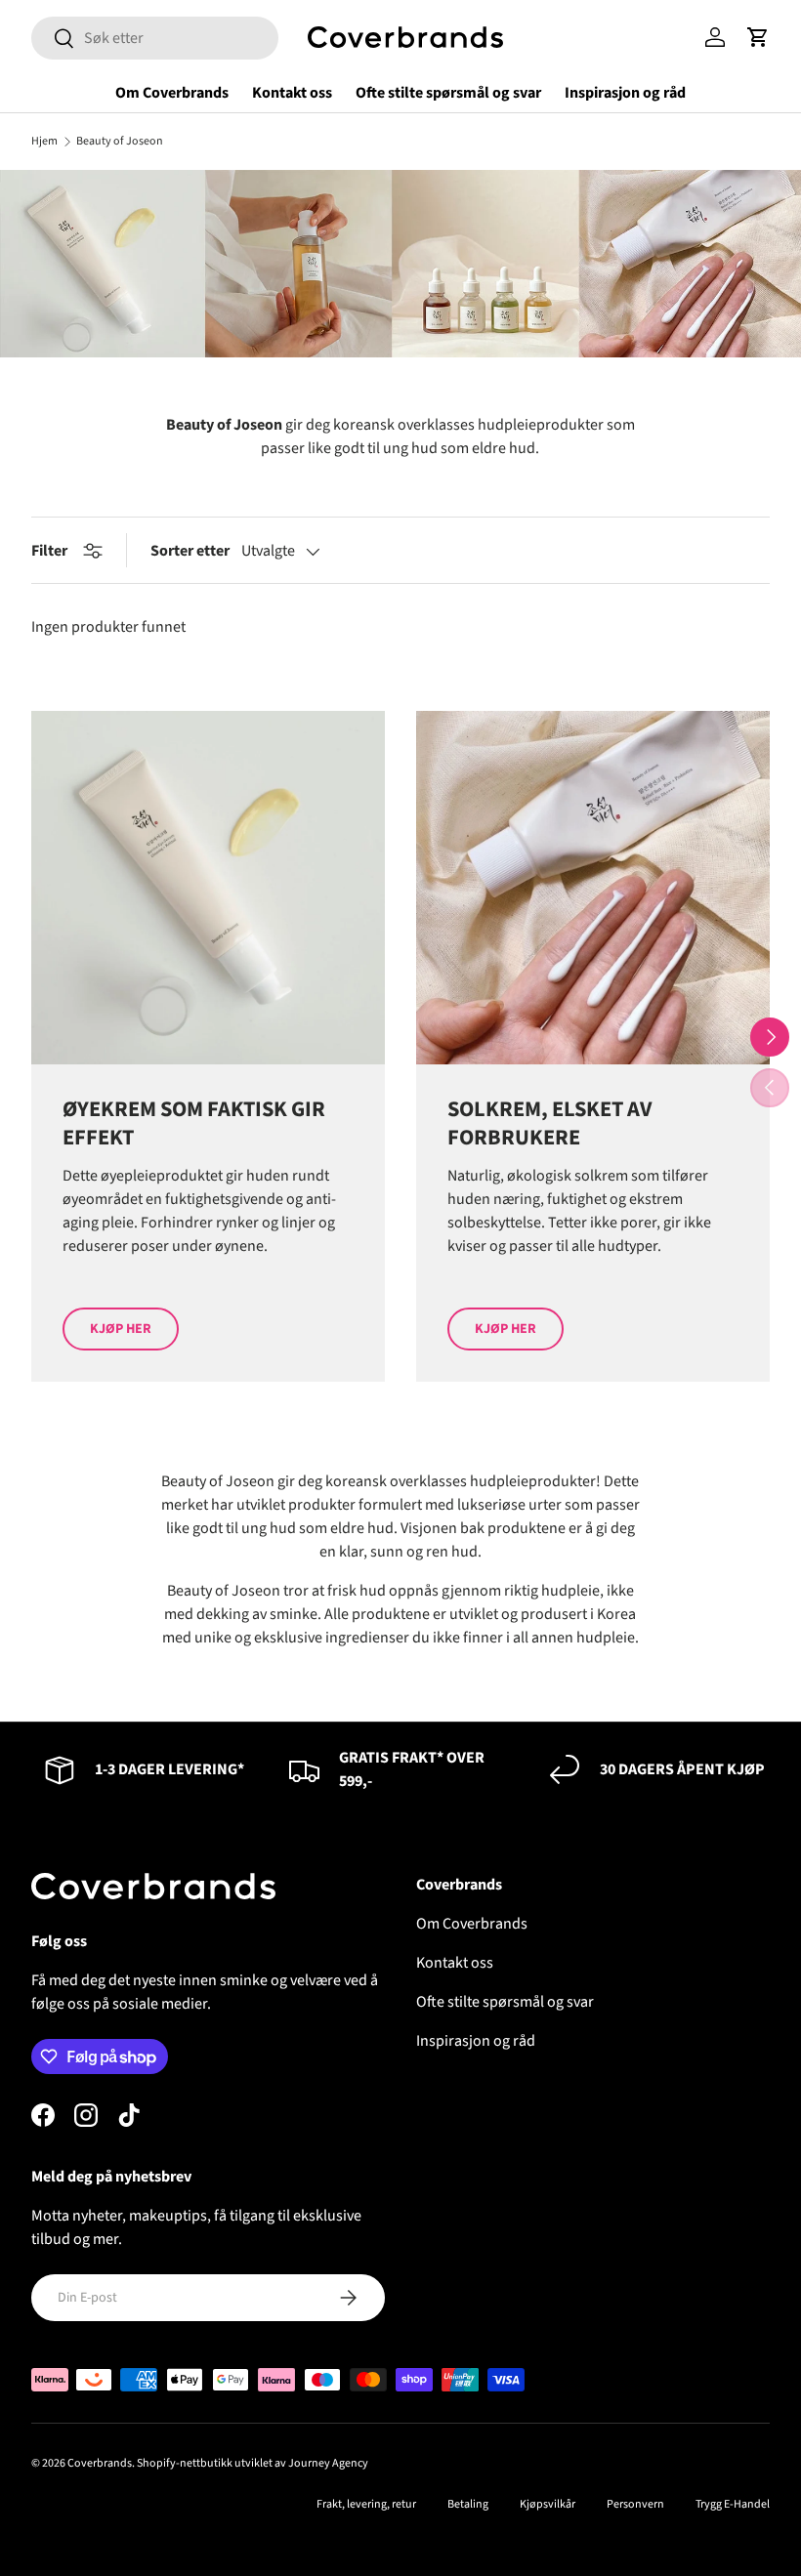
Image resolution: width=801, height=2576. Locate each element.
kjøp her (121, 1329)
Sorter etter (190, 551)
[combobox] (155, 38)
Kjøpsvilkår (548, 2504)
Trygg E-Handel (733, 2504)
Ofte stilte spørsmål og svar (448, 93)
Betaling (468, 2504)
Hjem (44, 142)
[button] (758, 37)
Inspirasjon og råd (625, 93)
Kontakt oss (292, 93)
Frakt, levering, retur (366, 2504)
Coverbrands (100, 2463)
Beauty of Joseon (120, 142)
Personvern (635, 2504)
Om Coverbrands (172, 93)
